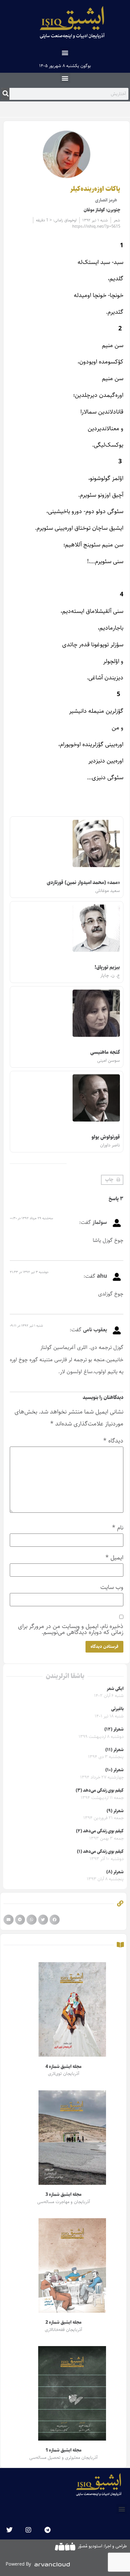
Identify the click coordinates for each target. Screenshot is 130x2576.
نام (118, 1528)
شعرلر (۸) (115, 1872)
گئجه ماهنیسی (105, 1052)
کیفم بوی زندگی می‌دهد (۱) (100, 1852)
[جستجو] (6, 94)
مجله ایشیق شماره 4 (63, 2067)
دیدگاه (113, 1441)
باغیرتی (117, 1709)
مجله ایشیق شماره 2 (63, 2322)
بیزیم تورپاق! (107, 967)
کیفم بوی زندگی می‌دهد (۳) (100, 1791)
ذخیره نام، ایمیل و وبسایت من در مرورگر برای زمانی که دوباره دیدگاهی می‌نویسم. (71, 1629)
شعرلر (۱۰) (115, 1770)
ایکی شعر (115, 1689)
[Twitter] (9, 2530)
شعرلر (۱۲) (114, 1729)
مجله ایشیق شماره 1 (63, 2450)
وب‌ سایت (112, 1587)
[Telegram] (47, 2530)
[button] (65, 52)
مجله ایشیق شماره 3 (63, 2195)
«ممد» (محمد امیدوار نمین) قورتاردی (83, 883)
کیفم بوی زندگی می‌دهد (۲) (100, 1831)
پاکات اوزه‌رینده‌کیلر (95, 189)
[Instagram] (28, 2530)
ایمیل (114, 1558)
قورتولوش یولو (106, 1137)
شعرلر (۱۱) (115, 1750)
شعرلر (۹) (115, 1811)
